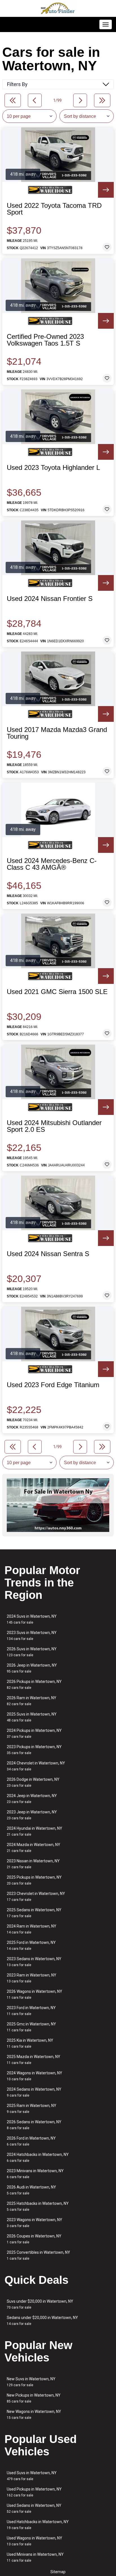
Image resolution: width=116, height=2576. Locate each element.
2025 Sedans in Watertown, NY (34, 1913)
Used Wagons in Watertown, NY (34, 2541)
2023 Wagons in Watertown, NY (34, 2223)
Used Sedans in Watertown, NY (34, 2508)
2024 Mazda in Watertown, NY (34, 1848)
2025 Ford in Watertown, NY (31, 1945)
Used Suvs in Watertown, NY (32, 2476)
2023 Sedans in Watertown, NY (34, 1962)
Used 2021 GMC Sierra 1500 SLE (57, 992)
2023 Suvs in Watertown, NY (32, 1636)
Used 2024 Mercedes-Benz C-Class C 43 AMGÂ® (52, 864)
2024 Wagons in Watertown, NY (34, 2076)
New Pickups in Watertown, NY (34, 2398)
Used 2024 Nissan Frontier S (50, 599)
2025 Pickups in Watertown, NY (34, 1880)
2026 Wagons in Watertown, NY (34, 1994)
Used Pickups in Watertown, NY (34, 2492)
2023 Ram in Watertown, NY (32, 1978)
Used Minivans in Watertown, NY (35, 2557)
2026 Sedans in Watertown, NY (34, 2125)
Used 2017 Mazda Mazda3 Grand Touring (57, 733)
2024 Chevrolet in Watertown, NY (36, 1766)
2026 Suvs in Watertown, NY (32, 1652)
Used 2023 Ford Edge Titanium (53, 1385)
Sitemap (58, 2572)
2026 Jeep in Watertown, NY (32, 1668)
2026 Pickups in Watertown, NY (34, 1684)
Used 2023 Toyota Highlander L (53, 468)
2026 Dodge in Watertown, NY (33, 1782)
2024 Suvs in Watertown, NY (32, 1619)
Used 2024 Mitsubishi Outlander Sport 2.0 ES (54, 1126)
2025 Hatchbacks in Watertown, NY (38, 2206)
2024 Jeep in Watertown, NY (32, 1799)
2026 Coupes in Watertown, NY (34, 2239)
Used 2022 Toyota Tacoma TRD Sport (54, 209)
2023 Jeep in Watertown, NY (32, 1815)
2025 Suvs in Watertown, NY (32, 1717)
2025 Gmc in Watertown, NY (31, 2027)
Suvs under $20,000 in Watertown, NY (40, 2304)
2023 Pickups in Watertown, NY (34, 1750)
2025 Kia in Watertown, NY (30, 2043)
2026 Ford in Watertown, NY (31, 2141)
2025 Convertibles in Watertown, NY (38, 2255)
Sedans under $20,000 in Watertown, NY (42, 2321)
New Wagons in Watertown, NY (34, 2414)
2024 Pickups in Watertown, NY (34, 1733)
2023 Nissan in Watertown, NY (33, 1864)
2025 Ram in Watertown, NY (32, 2109)
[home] (58, 8)
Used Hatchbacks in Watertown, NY (38, 2525)
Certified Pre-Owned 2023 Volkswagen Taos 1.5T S (45, 340)
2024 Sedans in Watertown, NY (34, 2092)
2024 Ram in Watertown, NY (32, 1929)
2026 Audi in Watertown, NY (31, 2190)
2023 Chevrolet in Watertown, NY (36, 1896)
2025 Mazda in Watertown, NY (34, 2060)
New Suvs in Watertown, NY (31, 2382)
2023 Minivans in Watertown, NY (35, 2174)
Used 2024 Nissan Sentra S (48, 1254)
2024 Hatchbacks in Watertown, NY (38, 2157)
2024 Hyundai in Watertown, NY (34, 1831)
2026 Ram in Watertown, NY (32, 1701)
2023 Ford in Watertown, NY (31, 2011)
